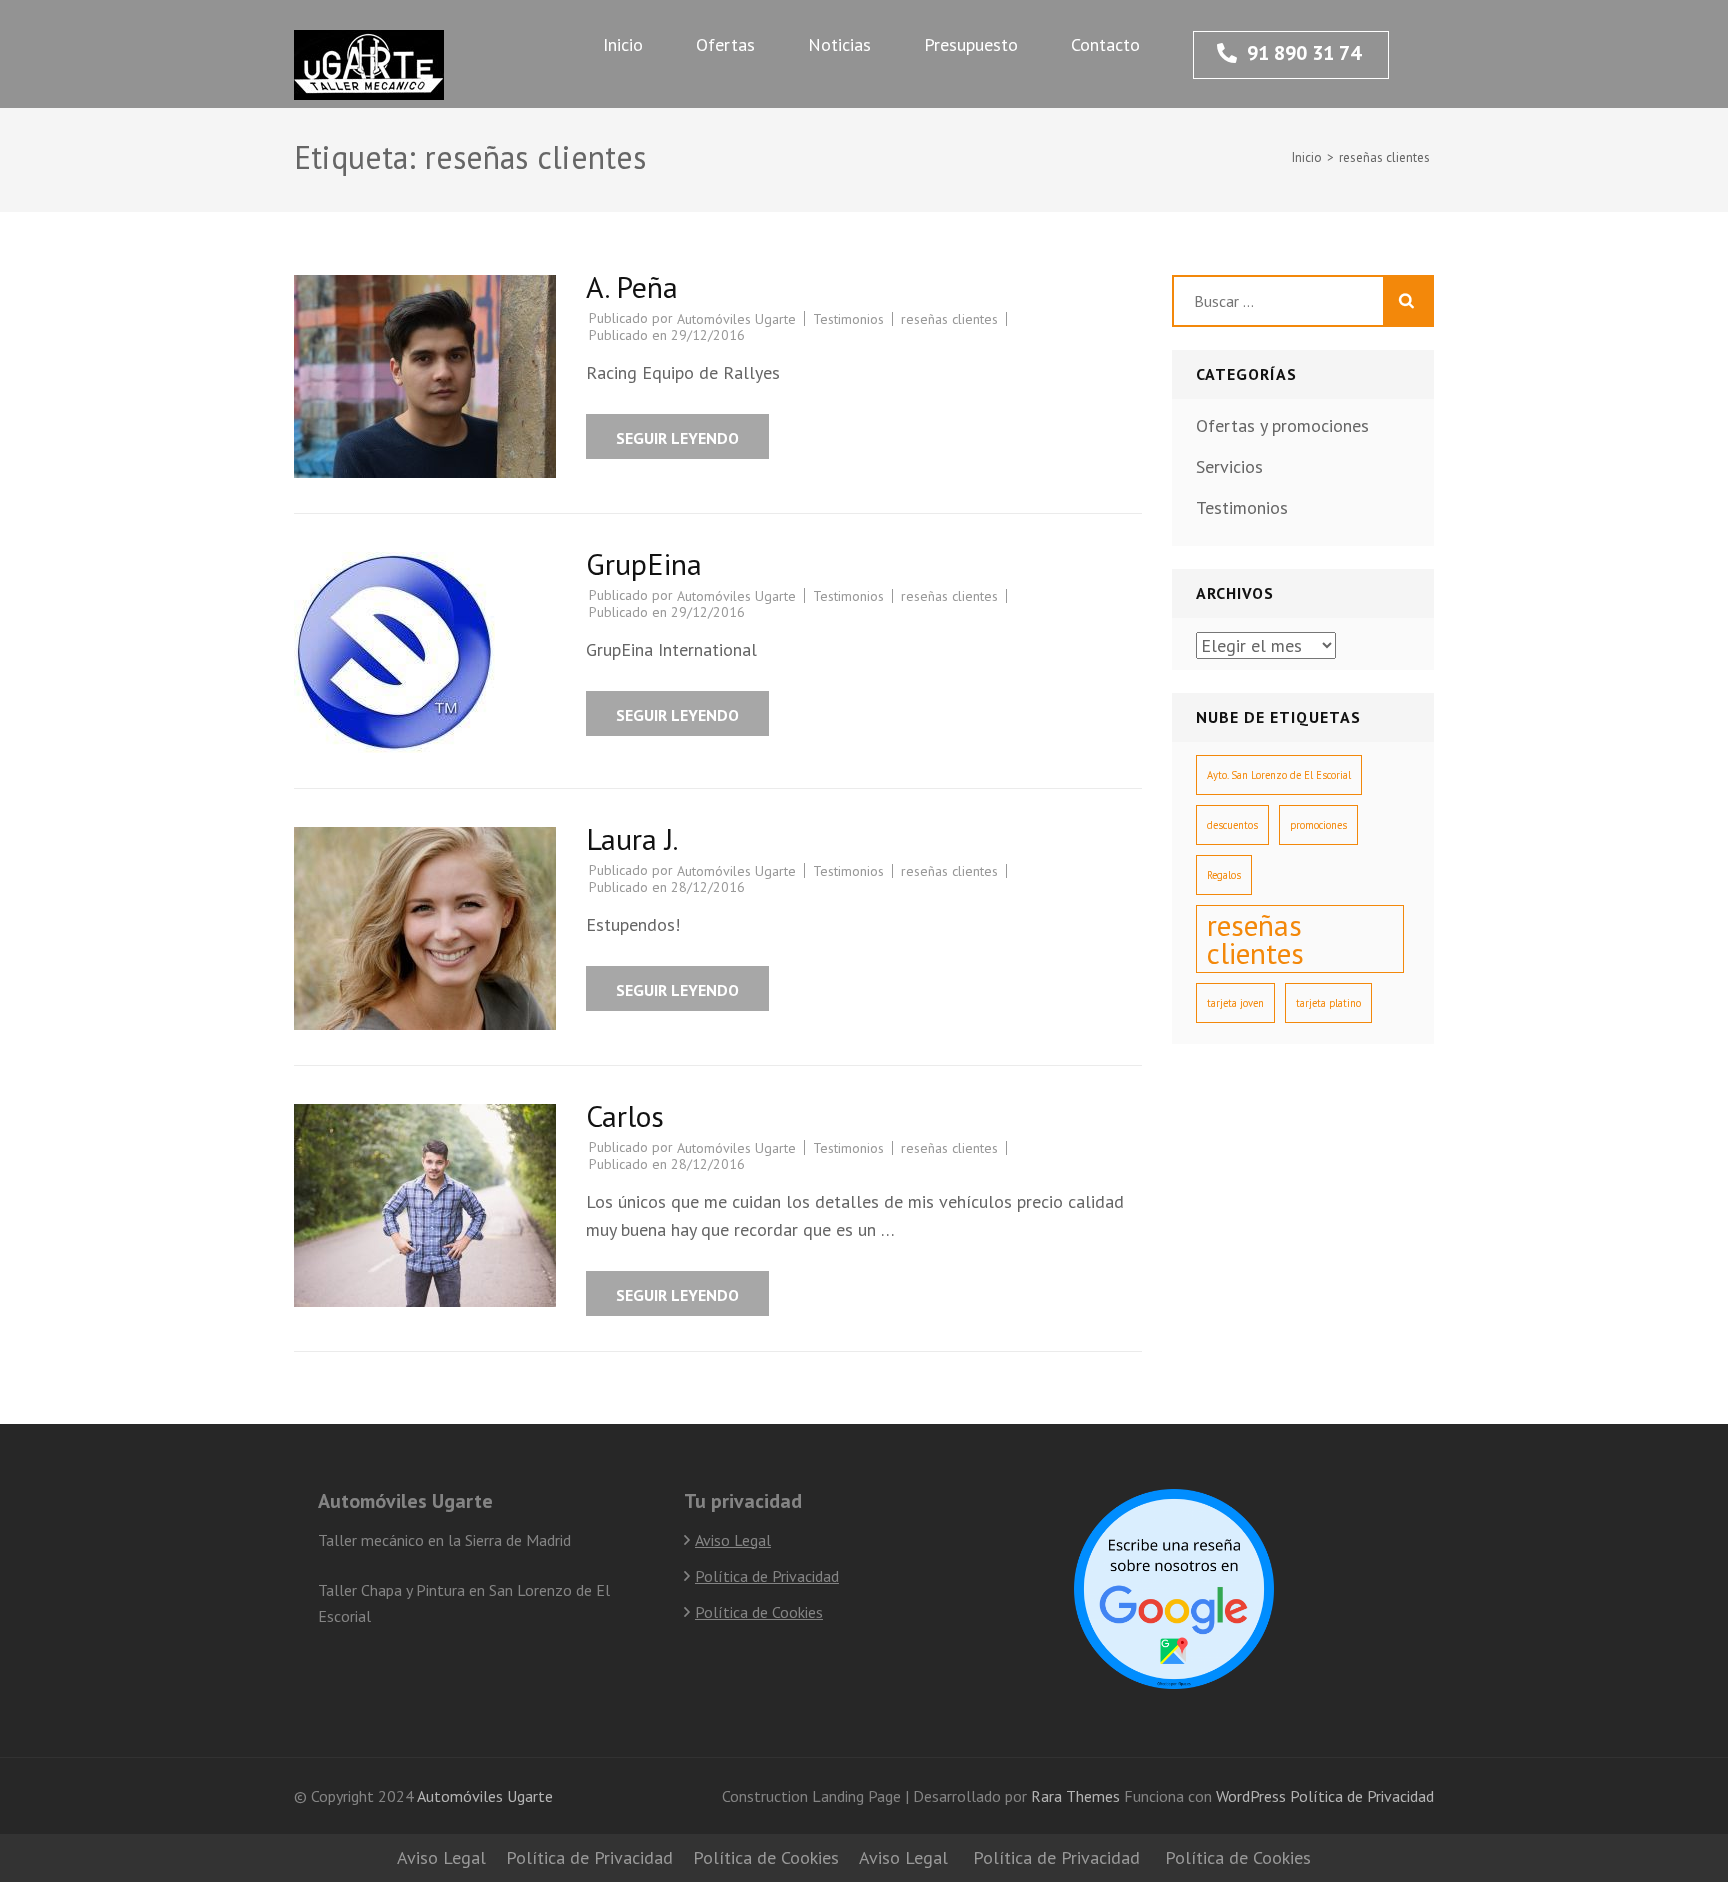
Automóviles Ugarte (736, 319)
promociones (1318, 825)
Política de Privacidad (767, 1576)
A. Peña (632, 286)
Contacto (1105, 44)
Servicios (1229, 466)
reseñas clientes (949, 319)
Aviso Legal (733, 1540)
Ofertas (725, 44)
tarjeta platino (1328, 1003)
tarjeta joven (1235, 1003)
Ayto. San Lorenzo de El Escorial (1279, 775)
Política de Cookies (759, 1612)
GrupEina (644, 563)
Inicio (623, 44)
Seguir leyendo (677, 438)
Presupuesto (971, 44)
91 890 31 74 (1304, 53)
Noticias (839, 44)
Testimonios (848, 319)
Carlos (625, 1115)
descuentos (1232, 825)
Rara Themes (1077, 1796)
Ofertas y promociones (1282, 425)
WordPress (1251, 1796)
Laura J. (632, 838)
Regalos (1224, 875)
